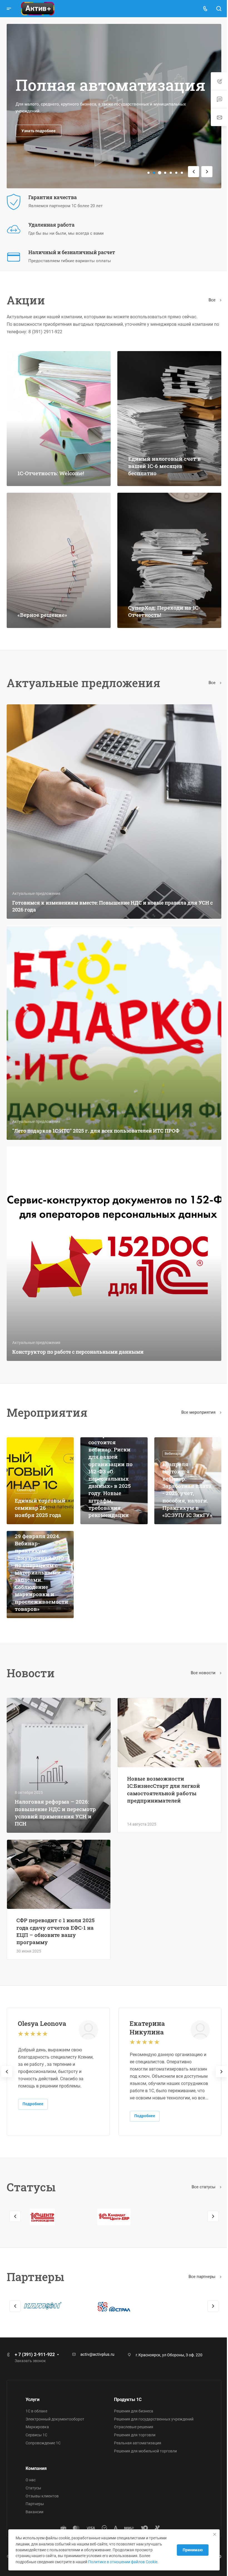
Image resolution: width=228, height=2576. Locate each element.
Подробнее (33, 2078)
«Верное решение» (42, 609)
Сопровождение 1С (43, 2443)
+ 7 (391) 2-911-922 (35, 2355)
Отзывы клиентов (42, 2496)
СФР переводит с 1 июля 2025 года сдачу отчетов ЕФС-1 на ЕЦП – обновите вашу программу (55, 1906)
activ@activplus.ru (97, 2354)
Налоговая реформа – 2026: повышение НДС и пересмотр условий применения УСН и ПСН (55, 1788)
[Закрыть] (210, 2529)
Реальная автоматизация (136, 2443)
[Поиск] (215, 9)
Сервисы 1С (36, 2435)
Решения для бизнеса (132, 2411)
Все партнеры (198, 2251)
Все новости (200, 1651)
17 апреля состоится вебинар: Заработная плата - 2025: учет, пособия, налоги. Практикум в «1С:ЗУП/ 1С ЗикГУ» (184, 1466)
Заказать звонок (30, 2361)
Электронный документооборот (55, 2419)
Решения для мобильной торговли (143, 2451)
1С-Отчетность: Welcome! (51, 470)
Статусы (33, 2488)
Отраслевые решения (132, 2427)
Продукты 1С (126, 2399)
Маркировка (37, 2427)
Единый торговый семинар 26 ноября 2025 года (38, 1484)
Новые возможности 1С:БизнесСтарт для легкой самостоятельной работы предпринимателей (162, 1767)
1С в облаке (36, 2411)
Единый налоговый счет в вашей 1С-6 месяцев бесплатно (163, 463)
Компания (36, 2468)
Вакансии (34, 2512)
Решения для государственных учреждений (152, 2419)
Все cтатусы (200, 2161)
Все (208, 300)
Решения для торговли (133, 2435)
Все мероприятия (195, 1394)
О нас (31, 2480)
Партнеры (35, 2504)
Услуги (33, 2399)
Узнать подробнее (39, 131)
